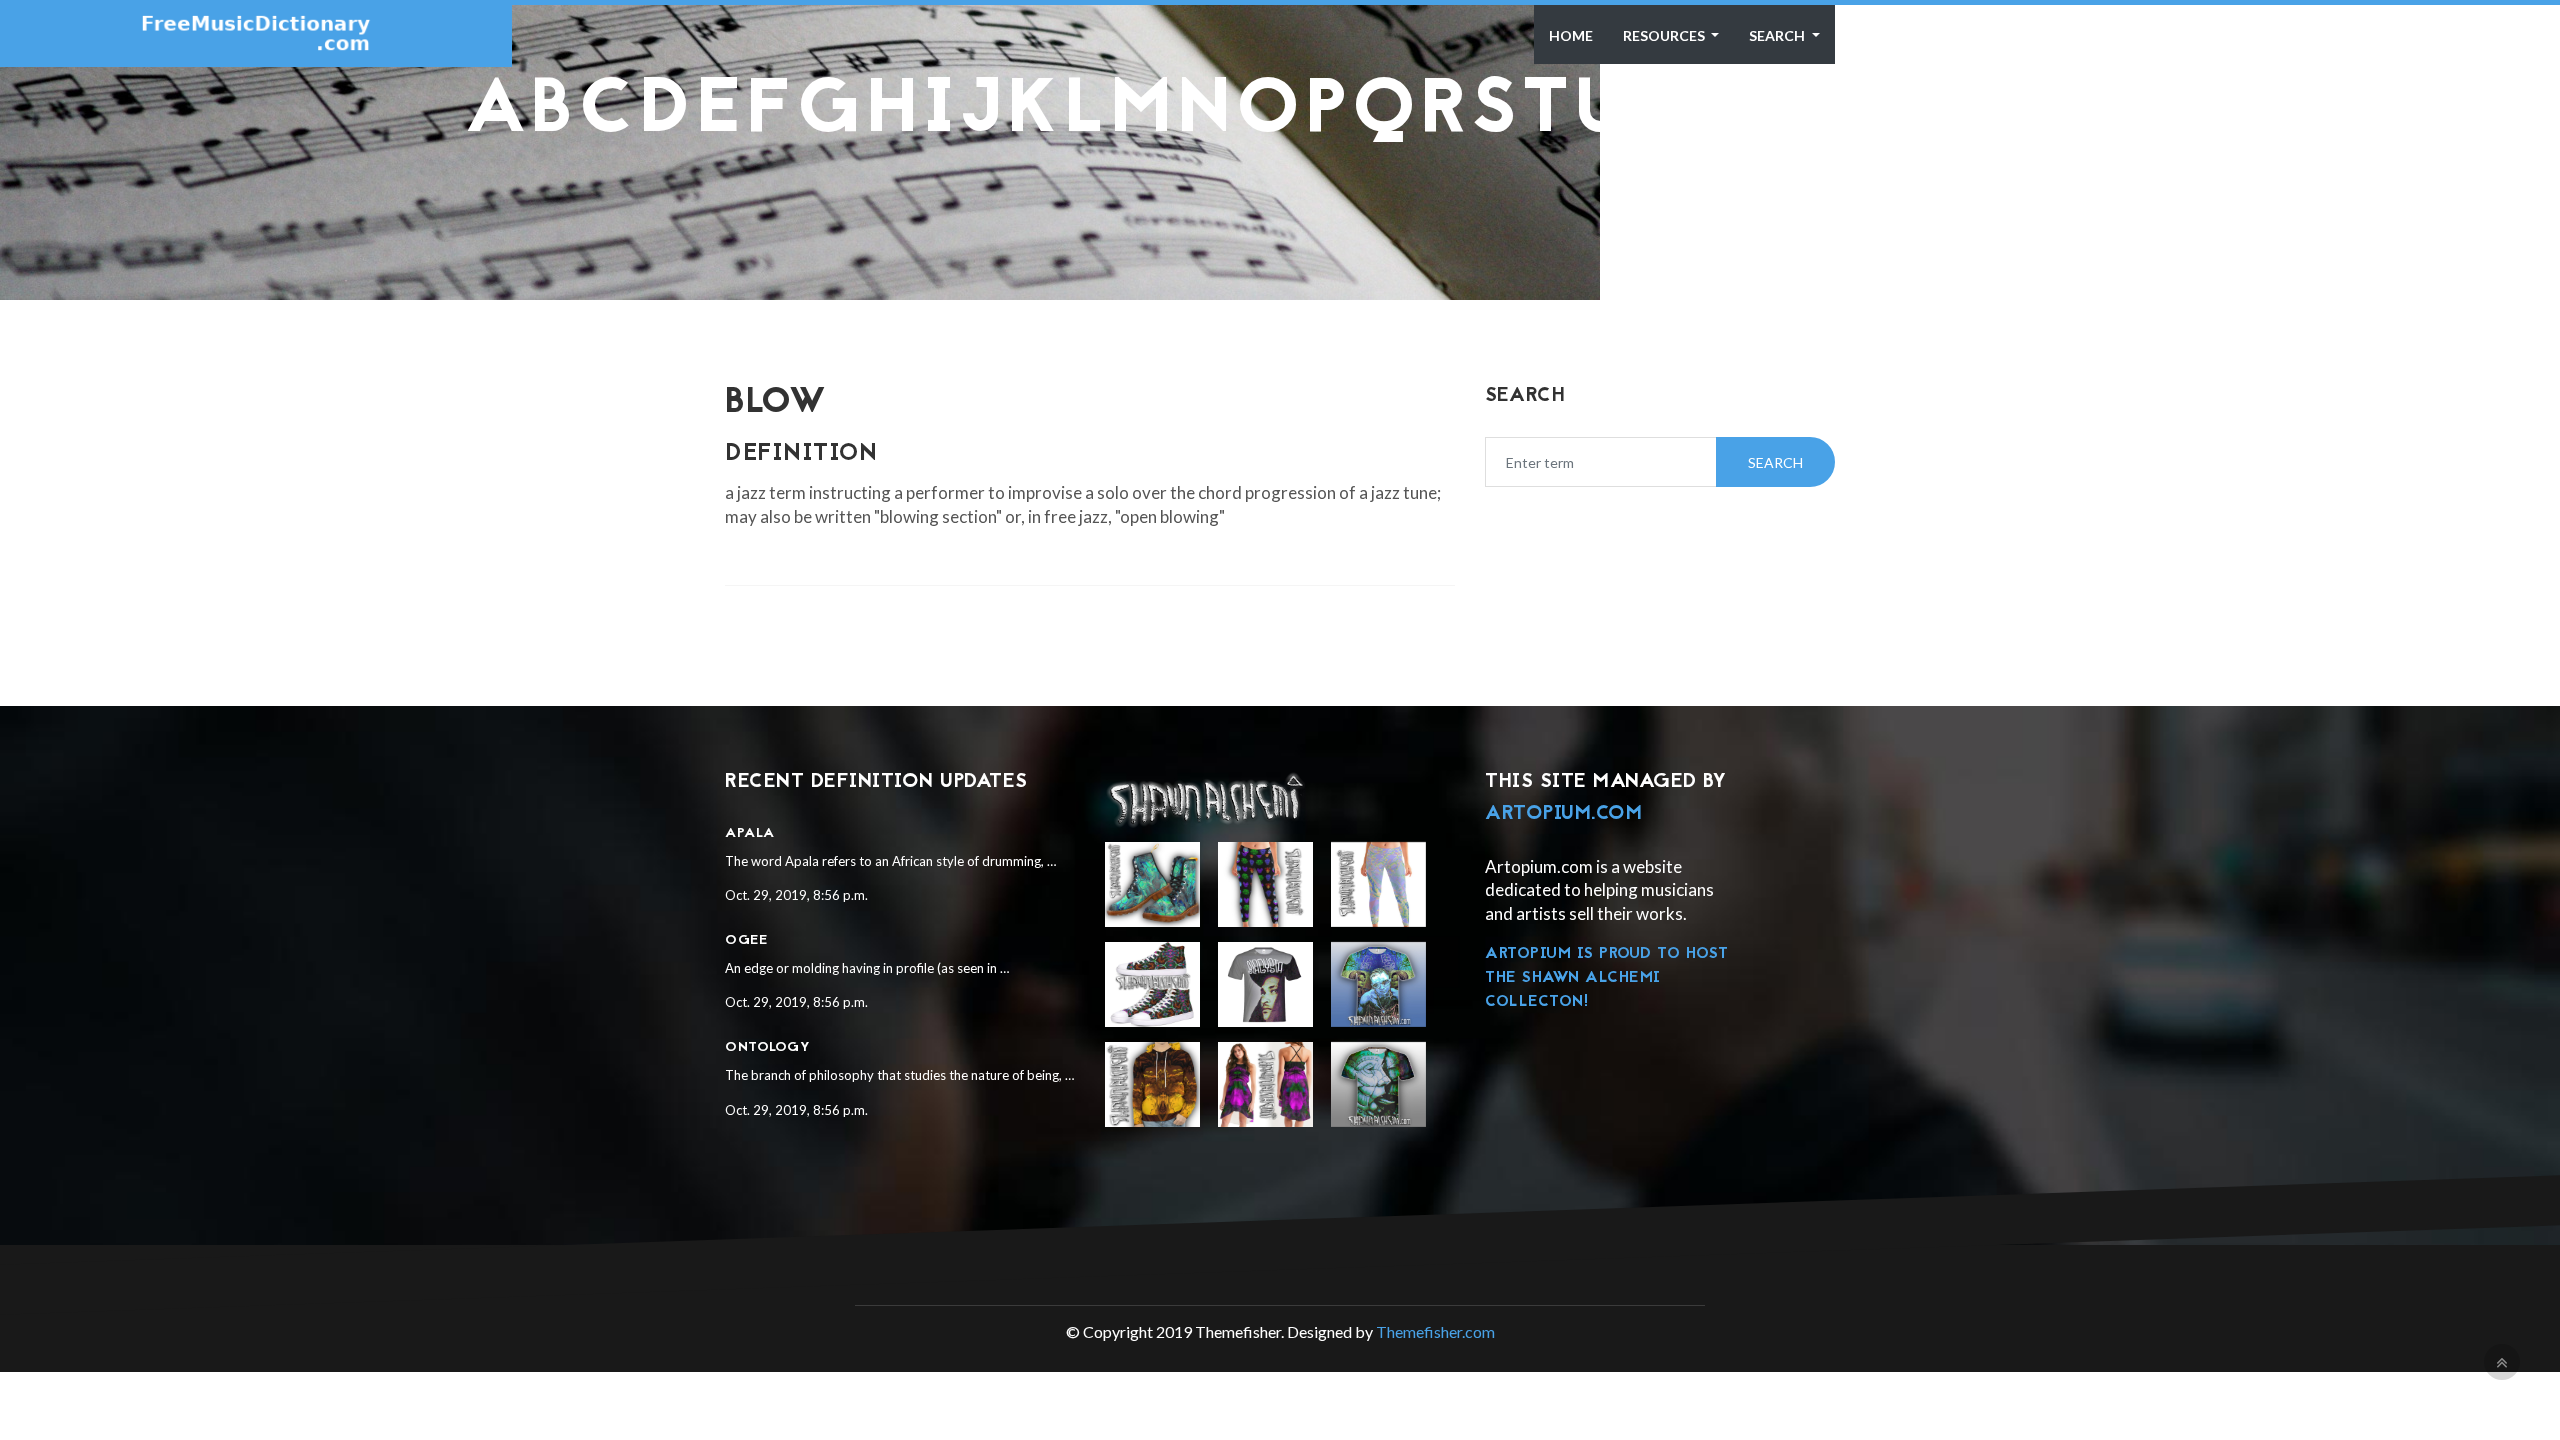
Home (1571, 35)
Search (1778, 35)
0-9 (2029, 112)
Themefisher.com (1435, 1331)
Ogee (746, 940)
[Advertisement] (1280, 193)
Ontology (767, 1047)
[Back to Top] (2502, 1362)
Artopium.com (1563, 814)
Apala (750, 833)
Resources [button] (1665, 35)
